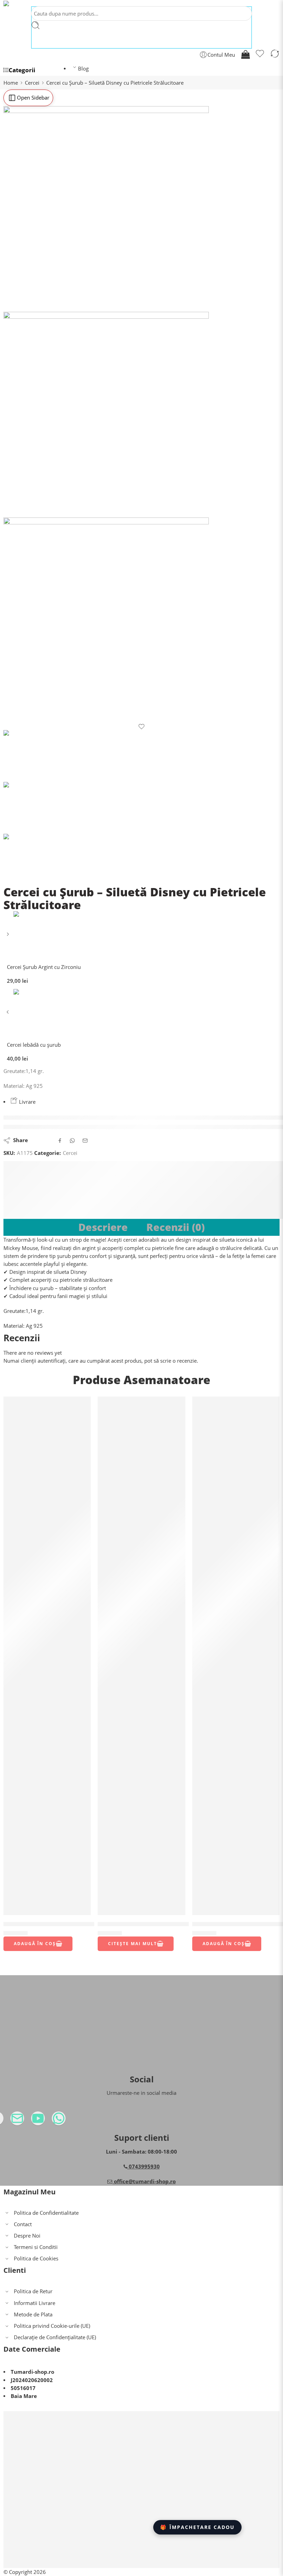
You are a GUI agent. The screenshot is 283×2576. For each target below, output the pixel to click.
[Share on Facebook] (60, 1141)
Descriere (103, 1227)
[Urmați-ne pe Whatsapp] (72, 2121)
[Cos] (245, 55)
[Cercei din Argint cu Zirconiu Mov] (236, 1656)
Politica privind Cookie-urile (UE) (52, 2326)
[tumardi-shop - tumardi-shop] (22, 3)
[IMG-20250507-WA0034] (141, 209)
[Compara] (275, 55)
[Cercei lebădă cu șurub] (8, 1014)
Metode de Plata (33, 2314)
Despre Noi (27, 2236)
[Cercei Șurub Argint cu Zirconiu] (8, 937)
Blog (83, 69)
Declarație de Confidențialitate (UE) (55, 2337)
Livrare (27, 1102)
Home (11, 83)
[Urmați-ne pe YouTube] (52, 2121)
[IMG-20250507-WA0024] (141, 620)
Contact (23, 2224)
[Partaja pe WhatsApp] (72, 1141)
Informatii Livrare (35, 2303)
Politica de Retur (33, 2291)
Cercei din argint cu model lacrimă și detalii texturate (175, 1924)
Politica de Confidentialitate (46, 2213)
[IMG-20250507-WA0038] (141, 415)
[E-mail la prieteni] (85, 1141)
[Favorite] (260, 55)
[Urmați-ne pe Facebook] (10, 2121)
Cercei (32, 83)
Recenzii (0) (175, 1227)
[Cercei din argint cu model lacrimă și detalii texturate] (141, 1656)
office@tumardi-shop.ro (144, 2181)
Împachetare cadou (197, 2527)
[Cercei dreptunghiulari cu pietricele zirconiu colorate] (47, 1656)
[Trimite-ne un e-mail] (31, 2121)
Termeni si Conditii (36, 2247)
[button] (38, 1944)
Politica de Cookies (36, 2258)
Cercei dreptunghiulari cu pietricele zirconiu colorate (80, 1924)
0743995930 (144, 2167)
